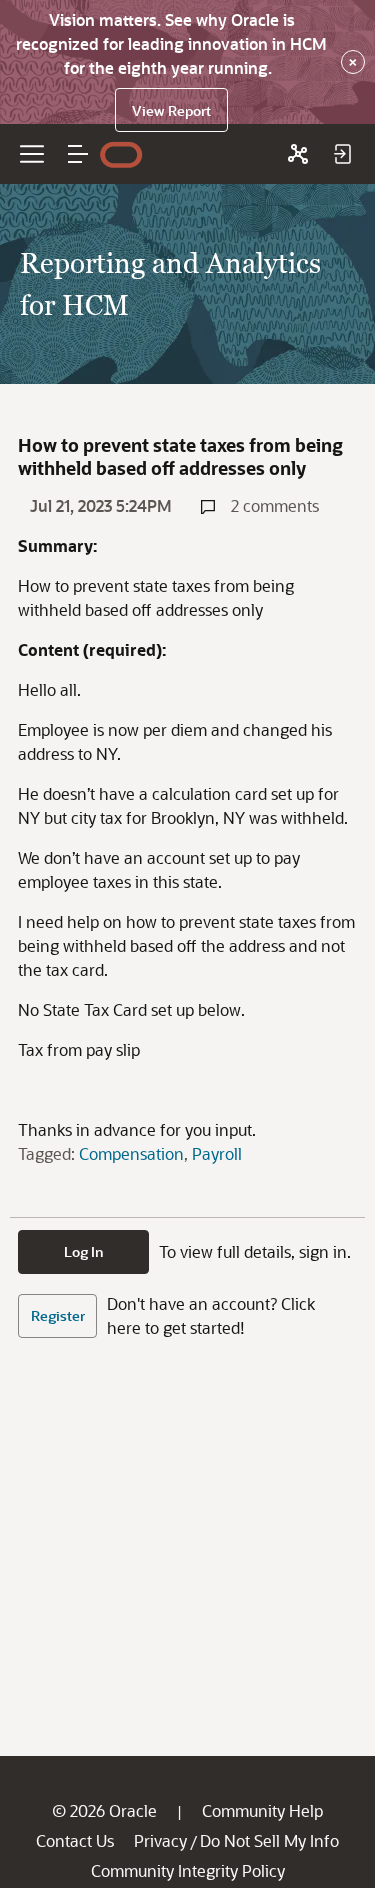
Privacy (160, 1840)
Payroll (217, 1153)
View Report (171, 110)
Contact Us (75, 1840)
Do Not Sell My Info (269, 1840)
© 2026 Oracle (104, 1810)
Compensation (131, 1153)
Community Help (262, 1810)
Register (58, 1315)
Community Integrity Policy (188, 1870)
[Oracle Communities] (298, 154)
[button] (78, 154)
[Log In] (342, 154)
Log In (84, 1251)
